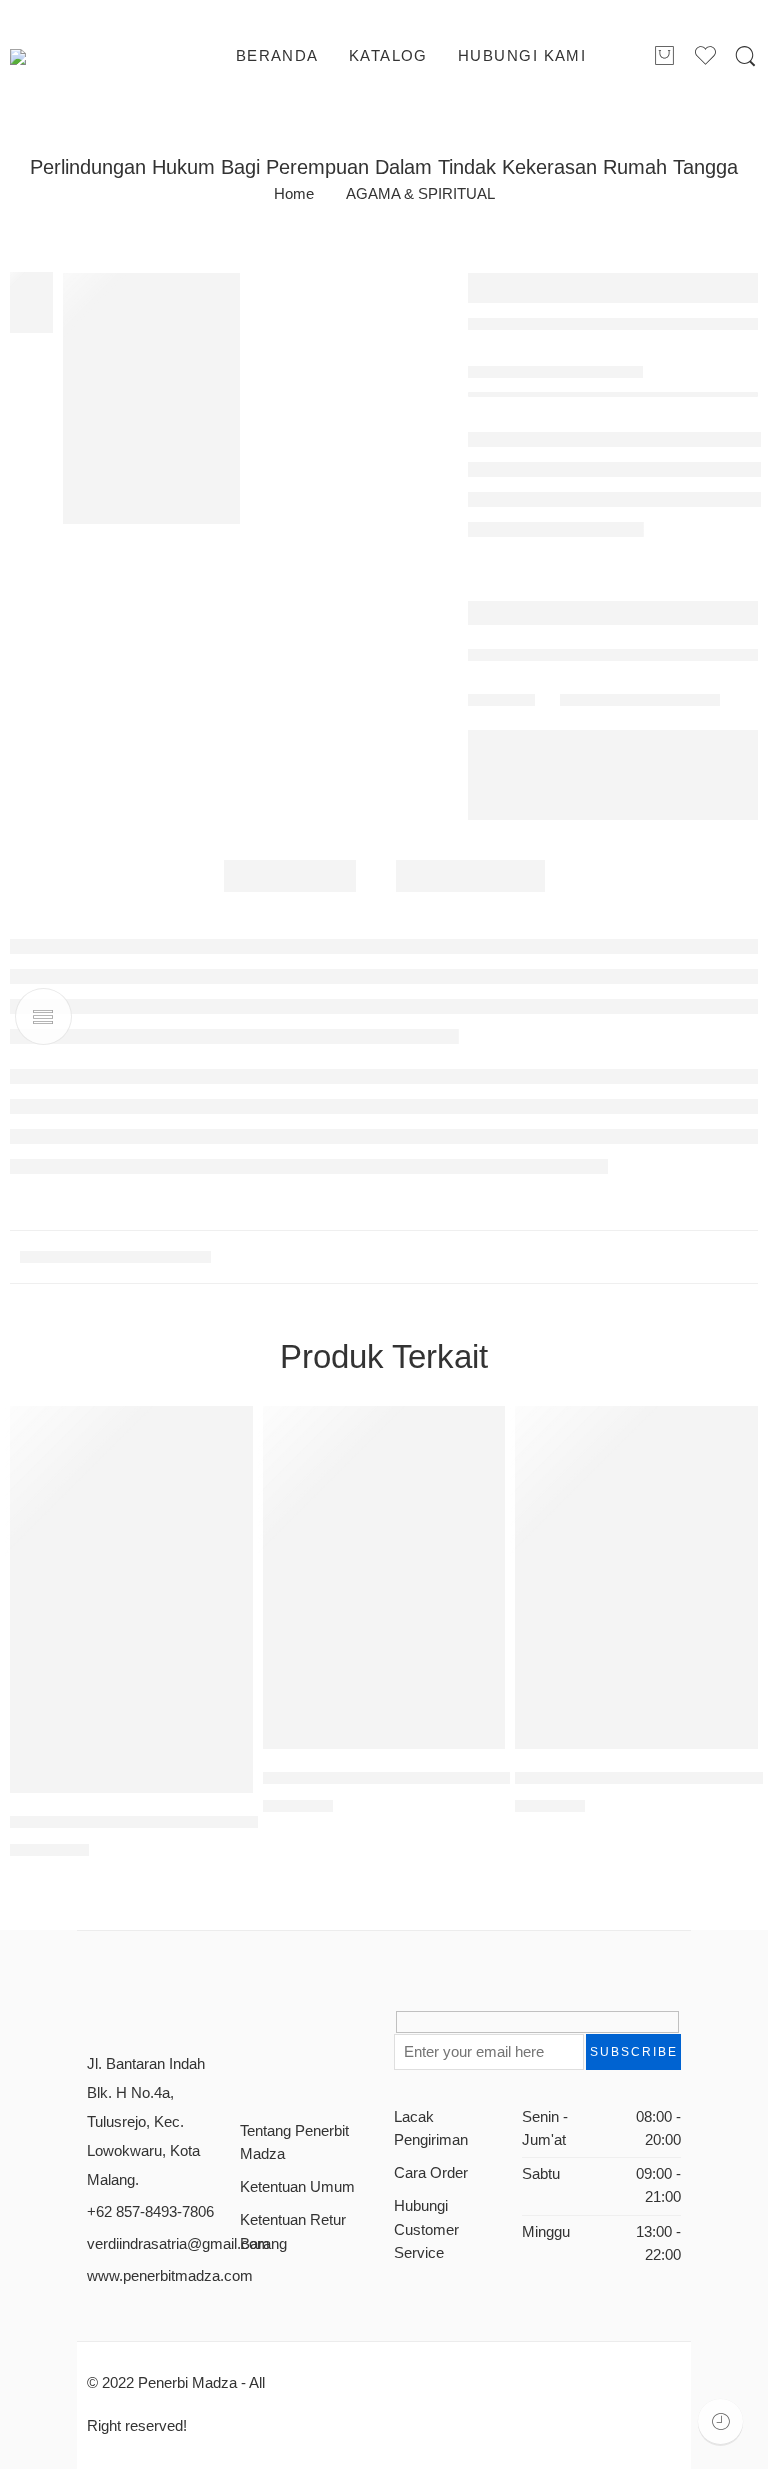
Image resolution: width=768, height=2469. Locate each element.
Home (294, 194)
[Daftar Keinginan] (228, 1431)
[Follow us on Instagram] (310, 2029)
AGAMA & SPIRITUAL (420, 194)
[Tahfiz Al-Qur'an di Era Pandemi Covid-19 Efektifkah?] (384, 1577)
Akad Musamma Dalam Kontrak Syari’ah (161, 1821)
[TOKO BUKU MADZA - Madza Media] (91, 57)
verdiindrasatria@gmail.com (178, 2244)
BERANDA (277, 56)
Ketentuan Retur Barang (293, 2231)
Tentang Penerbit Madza (294, 2142)
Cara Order (431, 2173)
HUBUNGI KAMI (522, 56)
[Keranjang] (664, 57)
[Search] (745, 57)
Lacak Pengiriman (431, 2128)
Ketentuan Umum (297, 2187)
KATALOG (388, 56)
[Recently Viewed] (720, 2421)
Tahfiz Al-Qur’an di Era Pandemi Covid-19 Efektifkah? (463, 1777)
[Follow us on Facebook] (246, 2029)
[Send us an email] (278, 2029)
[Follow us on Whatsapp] (246, 2066)
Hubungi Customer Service (426, 2229)
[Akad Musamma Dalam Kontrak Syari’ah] (131, 1599)
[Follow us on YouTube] (342, 2029)
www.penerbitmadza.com (170, 2276)
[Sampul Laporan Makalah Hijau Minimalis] (152, 398)
